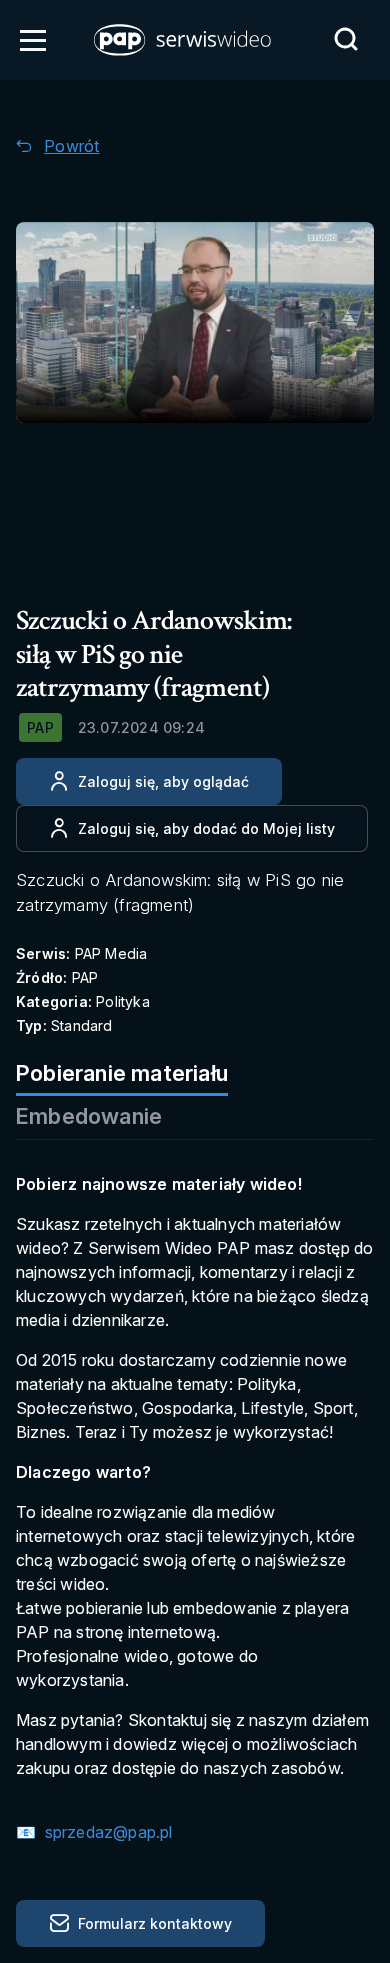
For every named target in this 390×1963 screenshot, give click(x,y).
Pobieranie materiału (122, 1073)
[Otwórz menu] (33, 40)
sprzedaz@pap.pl (106, 1832)
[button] (184, 40)
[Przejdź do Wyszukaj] (346, 39)
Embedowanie (89, 1116)
